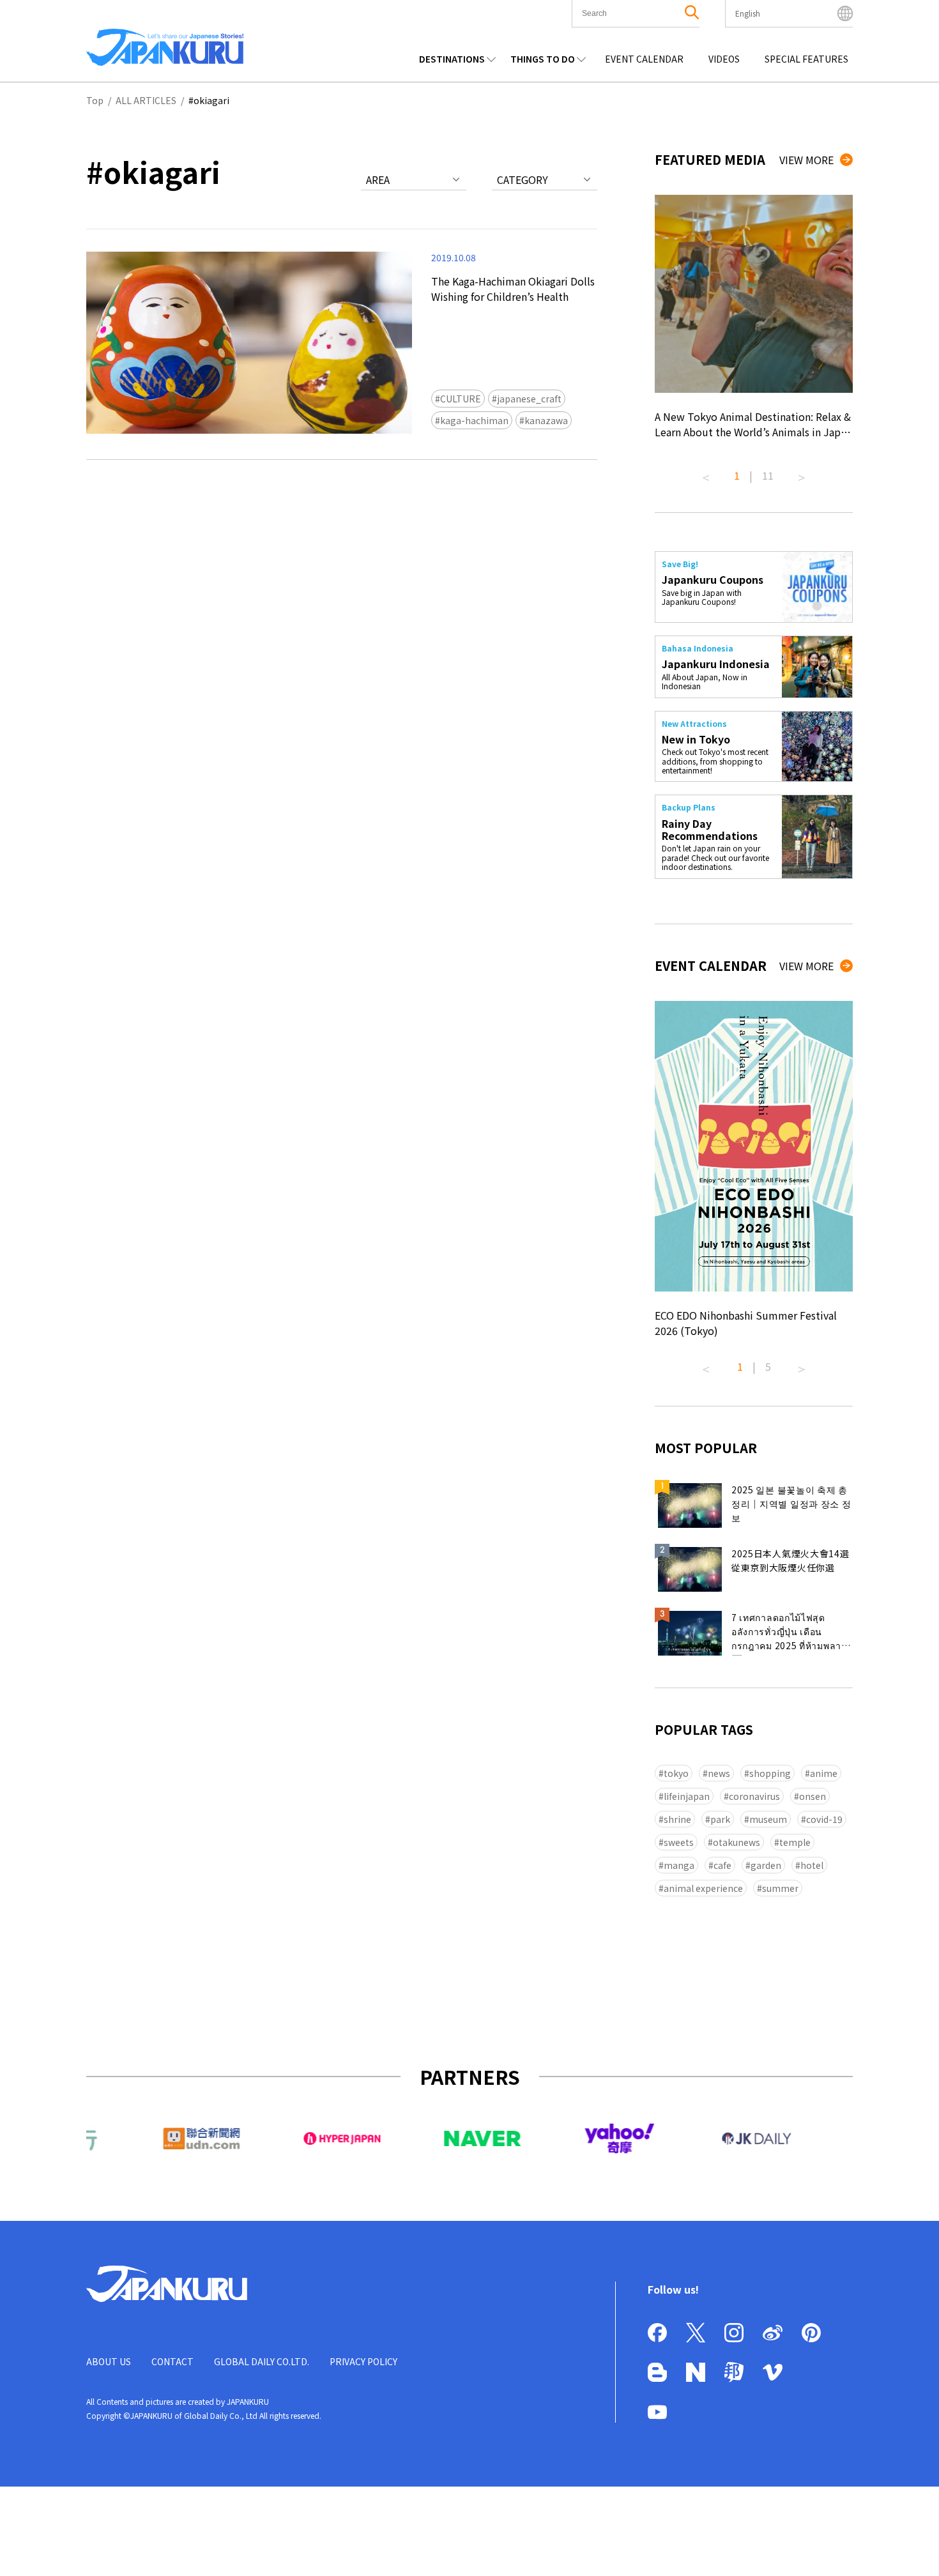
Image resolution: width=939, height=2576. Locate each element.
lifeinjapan (687, 1796)
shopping (770, 1773)
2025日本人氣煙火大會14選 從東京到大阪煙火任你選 (790, 1560)
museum (768, 1819)
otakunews (737, 1842)
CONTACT (172, 2361)
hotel (812, 1865)
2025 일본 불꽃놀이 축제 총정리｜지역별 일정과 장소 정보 (791, 1504)
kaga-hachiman (474, 420)
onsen (813, 1796)
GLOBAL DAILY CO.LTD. (262, 2361)
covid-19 (824, 1819)
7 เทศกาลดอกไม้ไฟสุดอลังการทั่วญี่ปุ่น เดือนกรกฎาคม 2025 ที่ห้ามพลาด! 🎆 (791, 1633)
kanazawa (546, 420)
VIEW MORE (806, 160)
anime (824, 1773)
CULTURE (461, 399)
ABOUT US (109, 2361)
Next (802, 473)
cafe (722, 1865)
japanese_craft (529, 399)
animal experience (703, 1888)
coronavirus (754, 1796)
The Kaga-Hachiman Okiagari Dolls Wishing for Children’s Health (513, 289)
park (720, 1819)
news (719, 1773)
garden (766, 1865)
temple (795, 1842)
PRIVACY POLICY (363, 2361)
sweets (679, 1842)
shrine (677, 1819)
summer (780, 1888)
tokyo (676, 1773)
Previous (706, 473)
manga (679, 1865)
